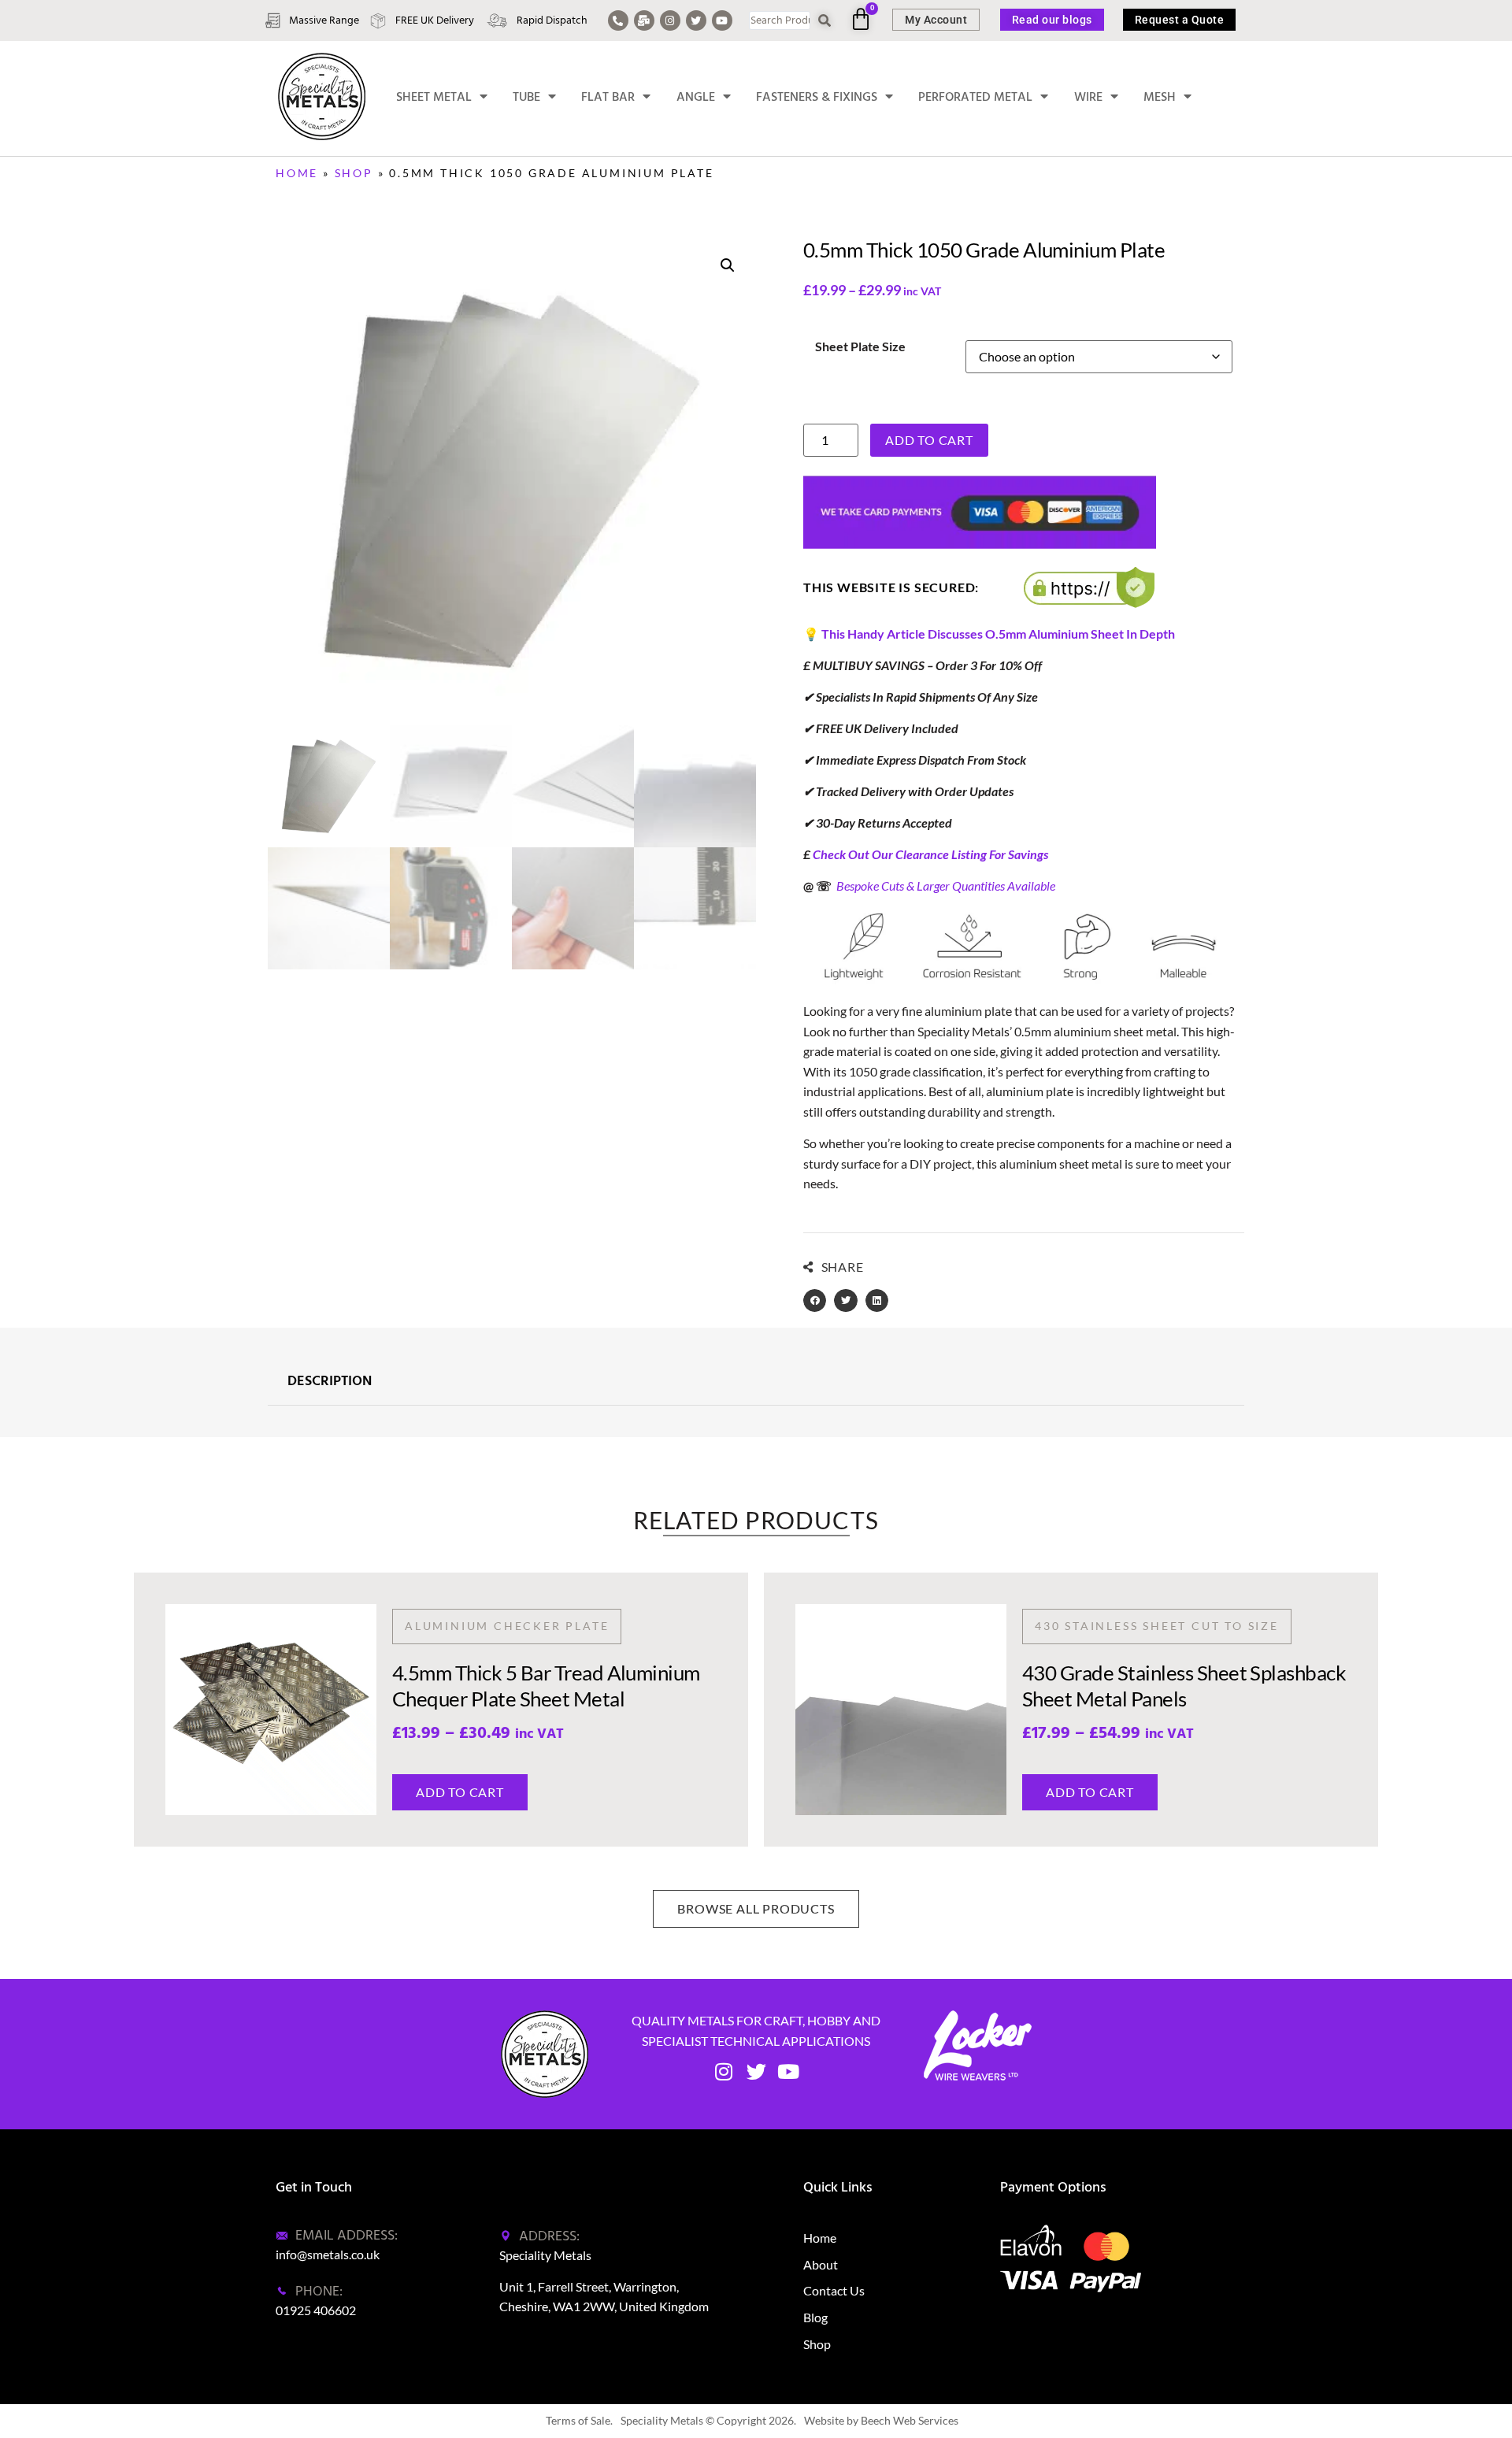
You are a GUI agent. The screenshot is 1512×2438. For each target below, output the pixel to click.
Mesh (1160, 97)
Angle (696, 97)
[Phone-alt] (618, 20)
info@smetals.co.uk (328, 2254)
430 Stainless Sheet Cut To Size (1157, 1626)
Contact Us (834, 2290)
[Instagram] (670, 20)
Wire (1088, 97)
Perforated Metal (975, 97)
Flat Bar (608, 97)
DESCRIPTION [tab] (330, 1382)
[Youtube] (722, 20)
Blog (815, 2317)
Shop (354, 173)
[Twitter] (696, 20)
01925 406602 (316, 2310)
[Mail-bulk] (644, 20)
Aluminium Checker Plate (507, 1626)
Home (297, 173)
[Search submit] (825, 21)
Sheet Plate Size (860, 346)
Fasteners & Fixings (817, 97)
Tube (526, 97)
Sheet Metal (434, 97)
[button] (728, 265)
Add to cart (929, 440)
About (821, 2264)
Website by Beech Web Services (881, 2420)
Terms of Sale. (579, 2420)
